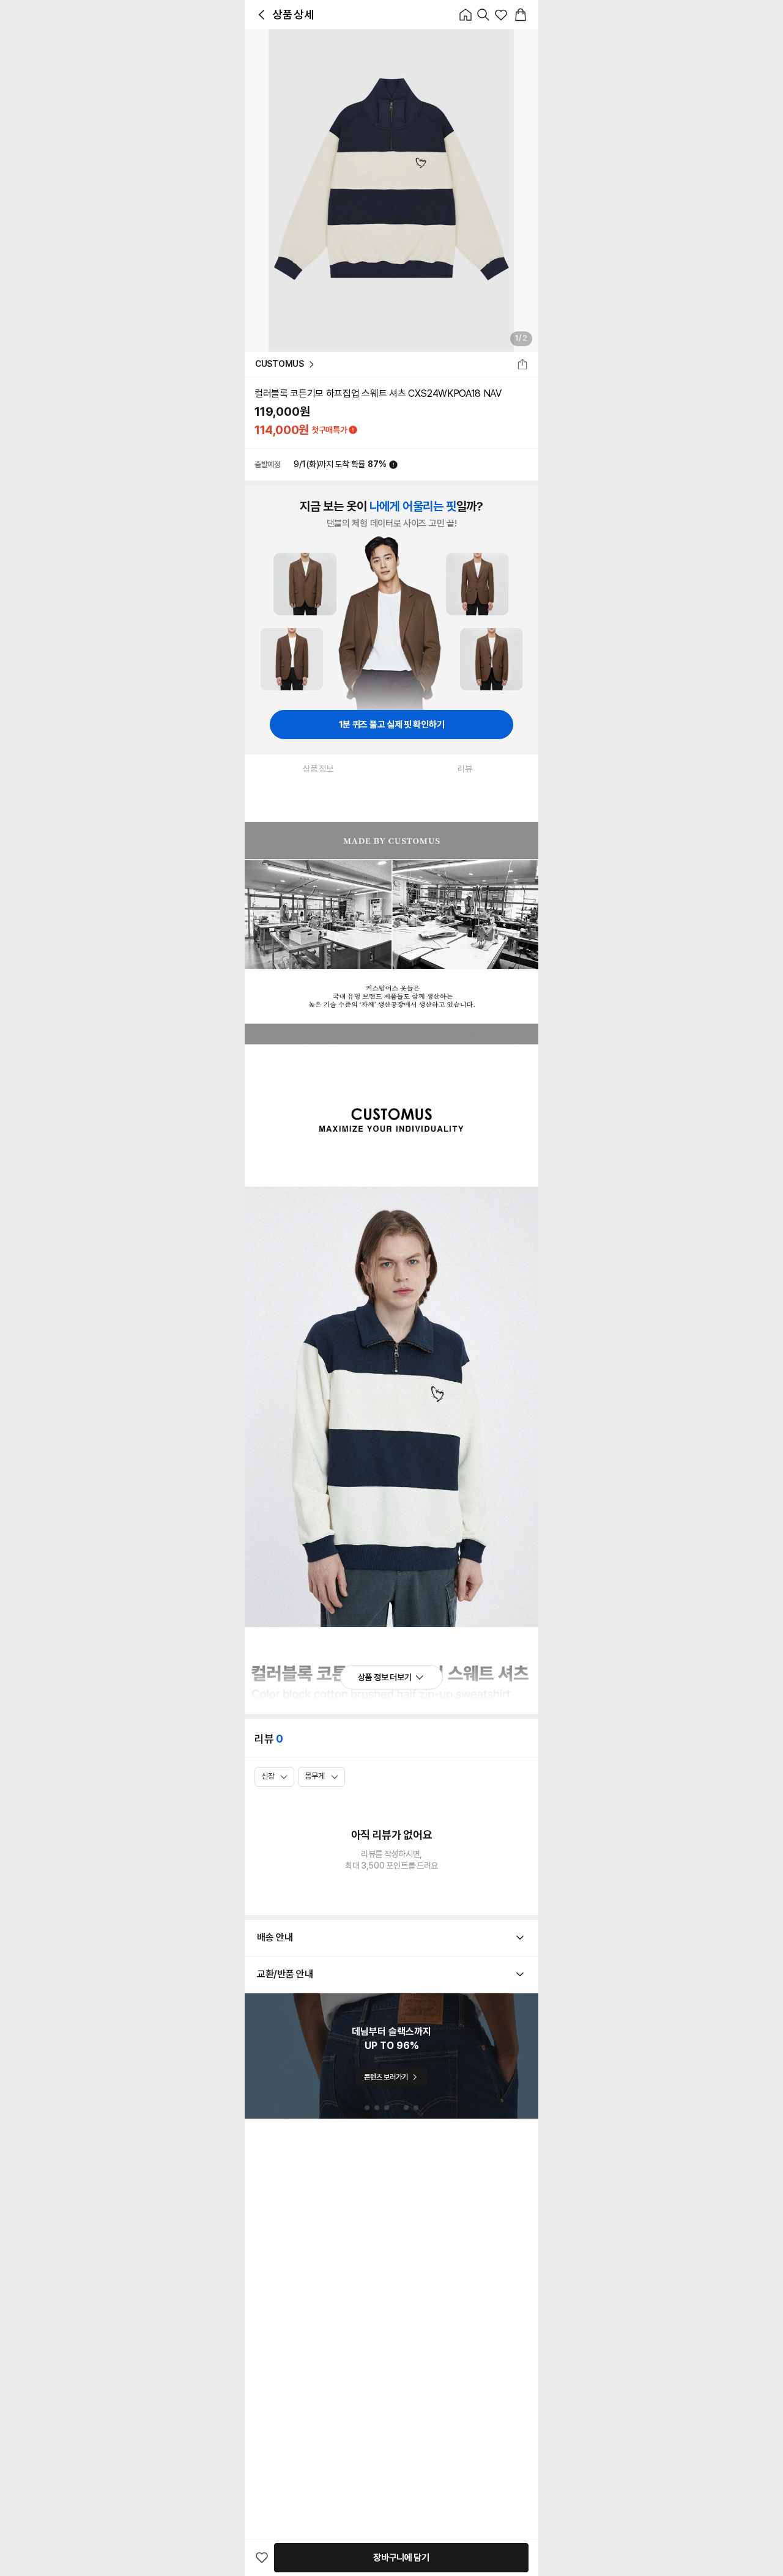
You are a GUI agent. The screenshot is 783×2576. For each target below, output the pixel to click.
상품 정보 (318, 769)
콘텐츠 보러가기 (386, 2077)
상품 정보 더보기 (384, 1677)
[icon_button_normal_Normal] (262, 15)
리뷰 (465, 769)
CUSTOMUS (280, 364)
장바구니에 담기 (401, 2558)
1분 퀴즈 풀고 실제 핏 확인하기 (392, 725)
